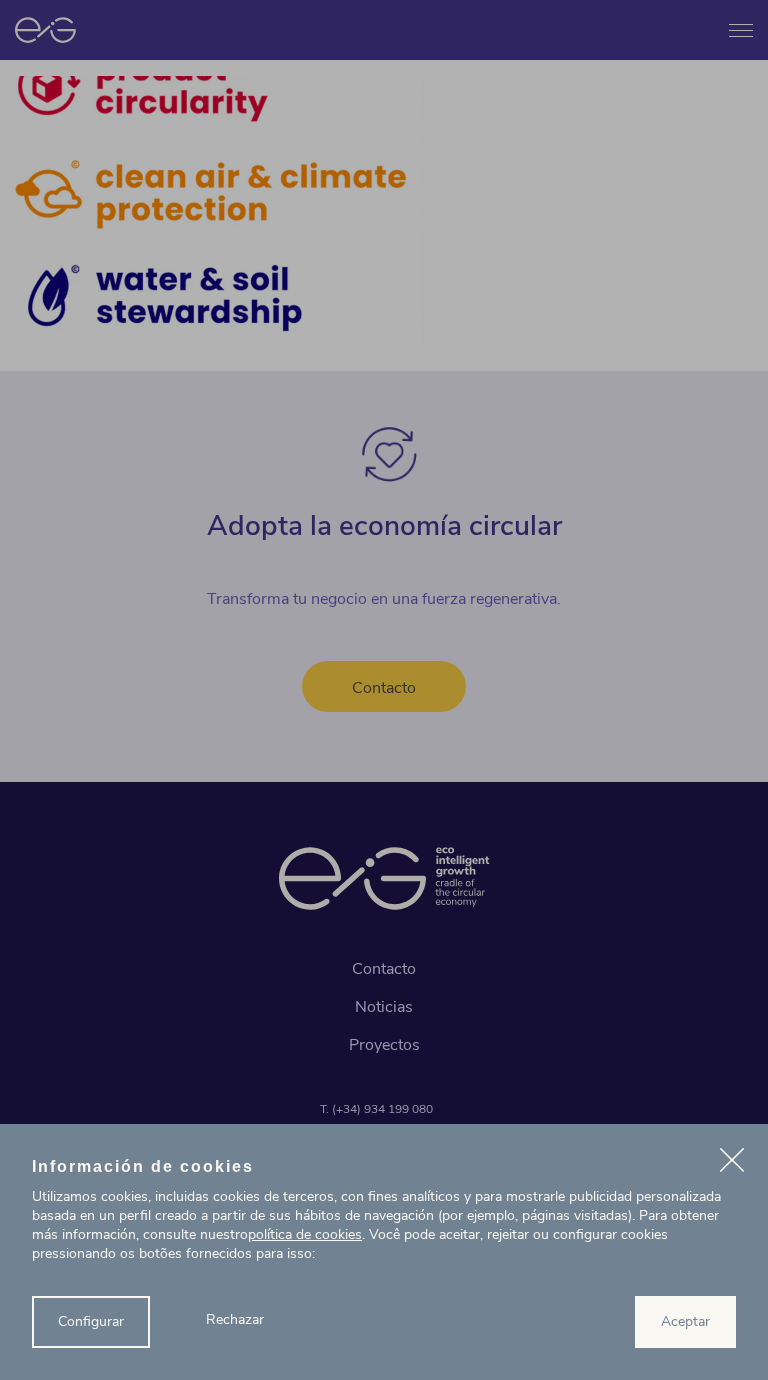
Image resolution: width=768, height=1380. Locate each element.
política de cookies (305, 1234)
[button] (732, 1163)
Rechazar (235, 1319)
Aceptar (685, 1321)
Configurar (91, 1321)
